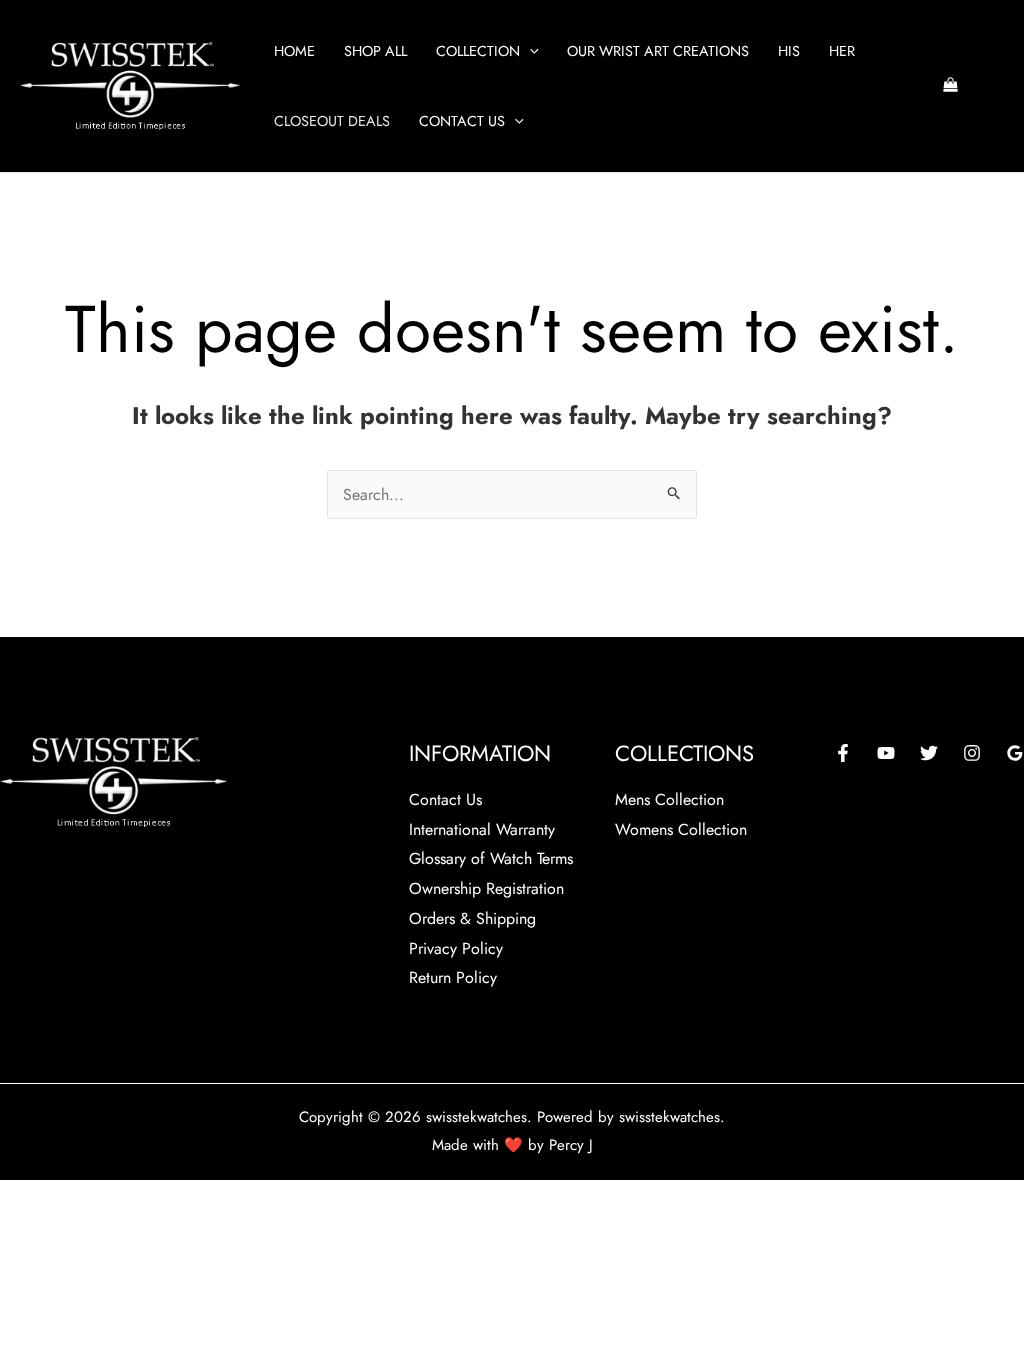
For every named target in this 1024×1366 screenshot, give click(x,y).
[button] (529, 51)
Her (842, 51)
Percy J (571, 1145)
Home (294, 51)
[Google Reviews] (1015, 753)
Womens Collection (681, 829)
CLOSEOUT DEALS (332, 121)
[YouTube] (886, 753)
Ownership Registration (486, 888)
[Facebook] (843, 753)
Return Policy (453, 977)
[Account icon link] (995, 86)
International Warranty (482, 829)
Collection (478, 51)
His (789, 51)
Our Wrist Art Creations (658, 51)
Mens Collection (669, 799)
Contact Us (462, 121)
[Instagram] (972, 753)
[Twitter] (929, 753)
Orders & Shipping (472, 918)
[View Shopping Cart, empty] (950, 86)
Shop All (375, 51)
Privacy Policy (456, 948)
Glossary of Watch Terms (491, 858)
